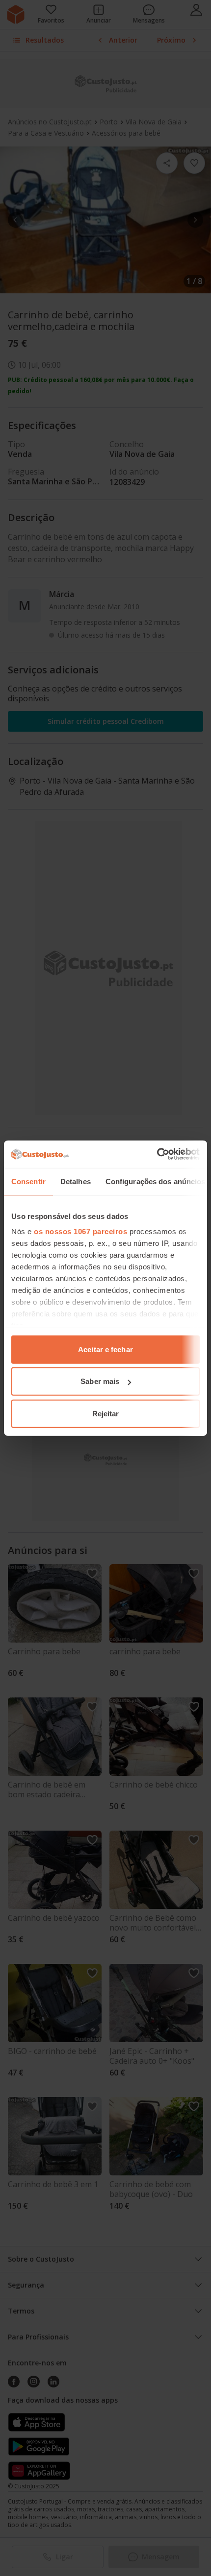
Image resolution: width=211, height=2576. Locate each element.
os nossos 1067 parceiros (80, 1231)
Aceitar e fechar (105, 1349)
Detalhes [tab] (76, 1181)
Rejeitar (106, 1413)
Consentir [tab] (28, 1181)
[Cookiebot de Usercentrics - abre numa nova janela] (157, 1154)
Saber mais (100, 1381)
